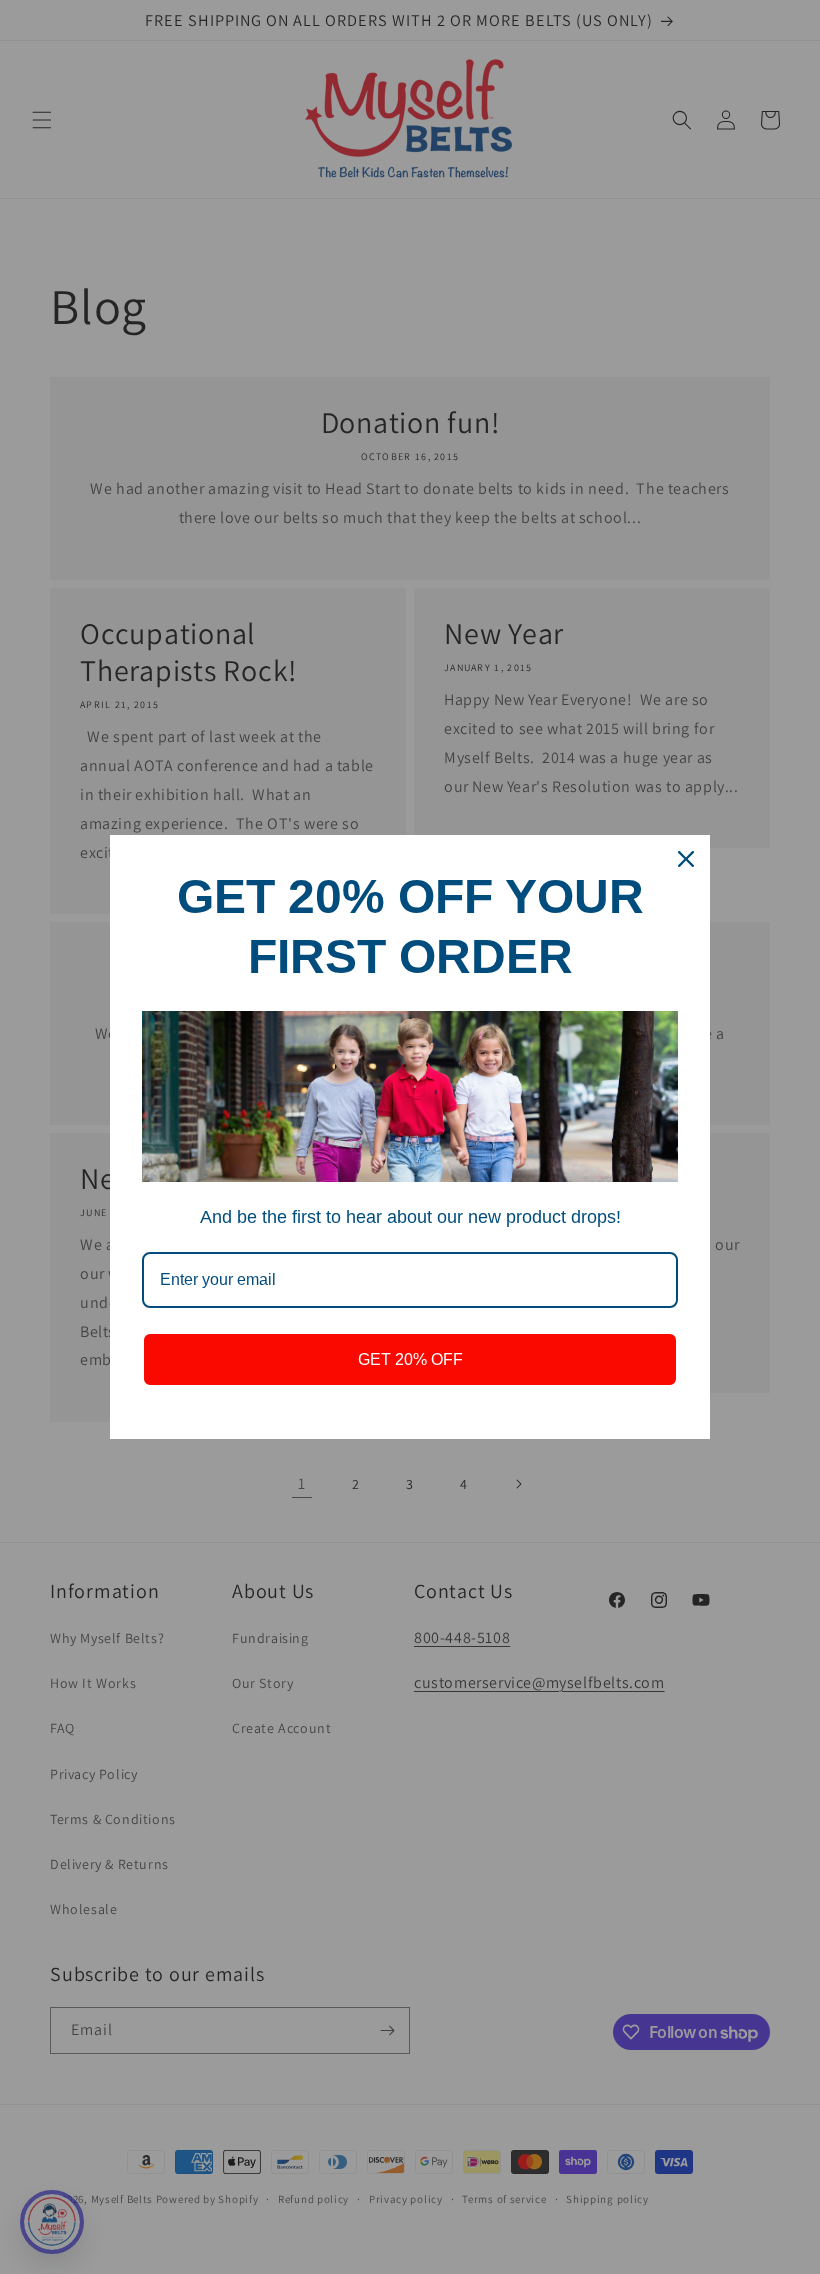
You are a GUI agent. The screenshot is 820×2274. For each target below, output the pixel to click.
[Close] (686, 859)
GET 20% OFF (410, 1359)
